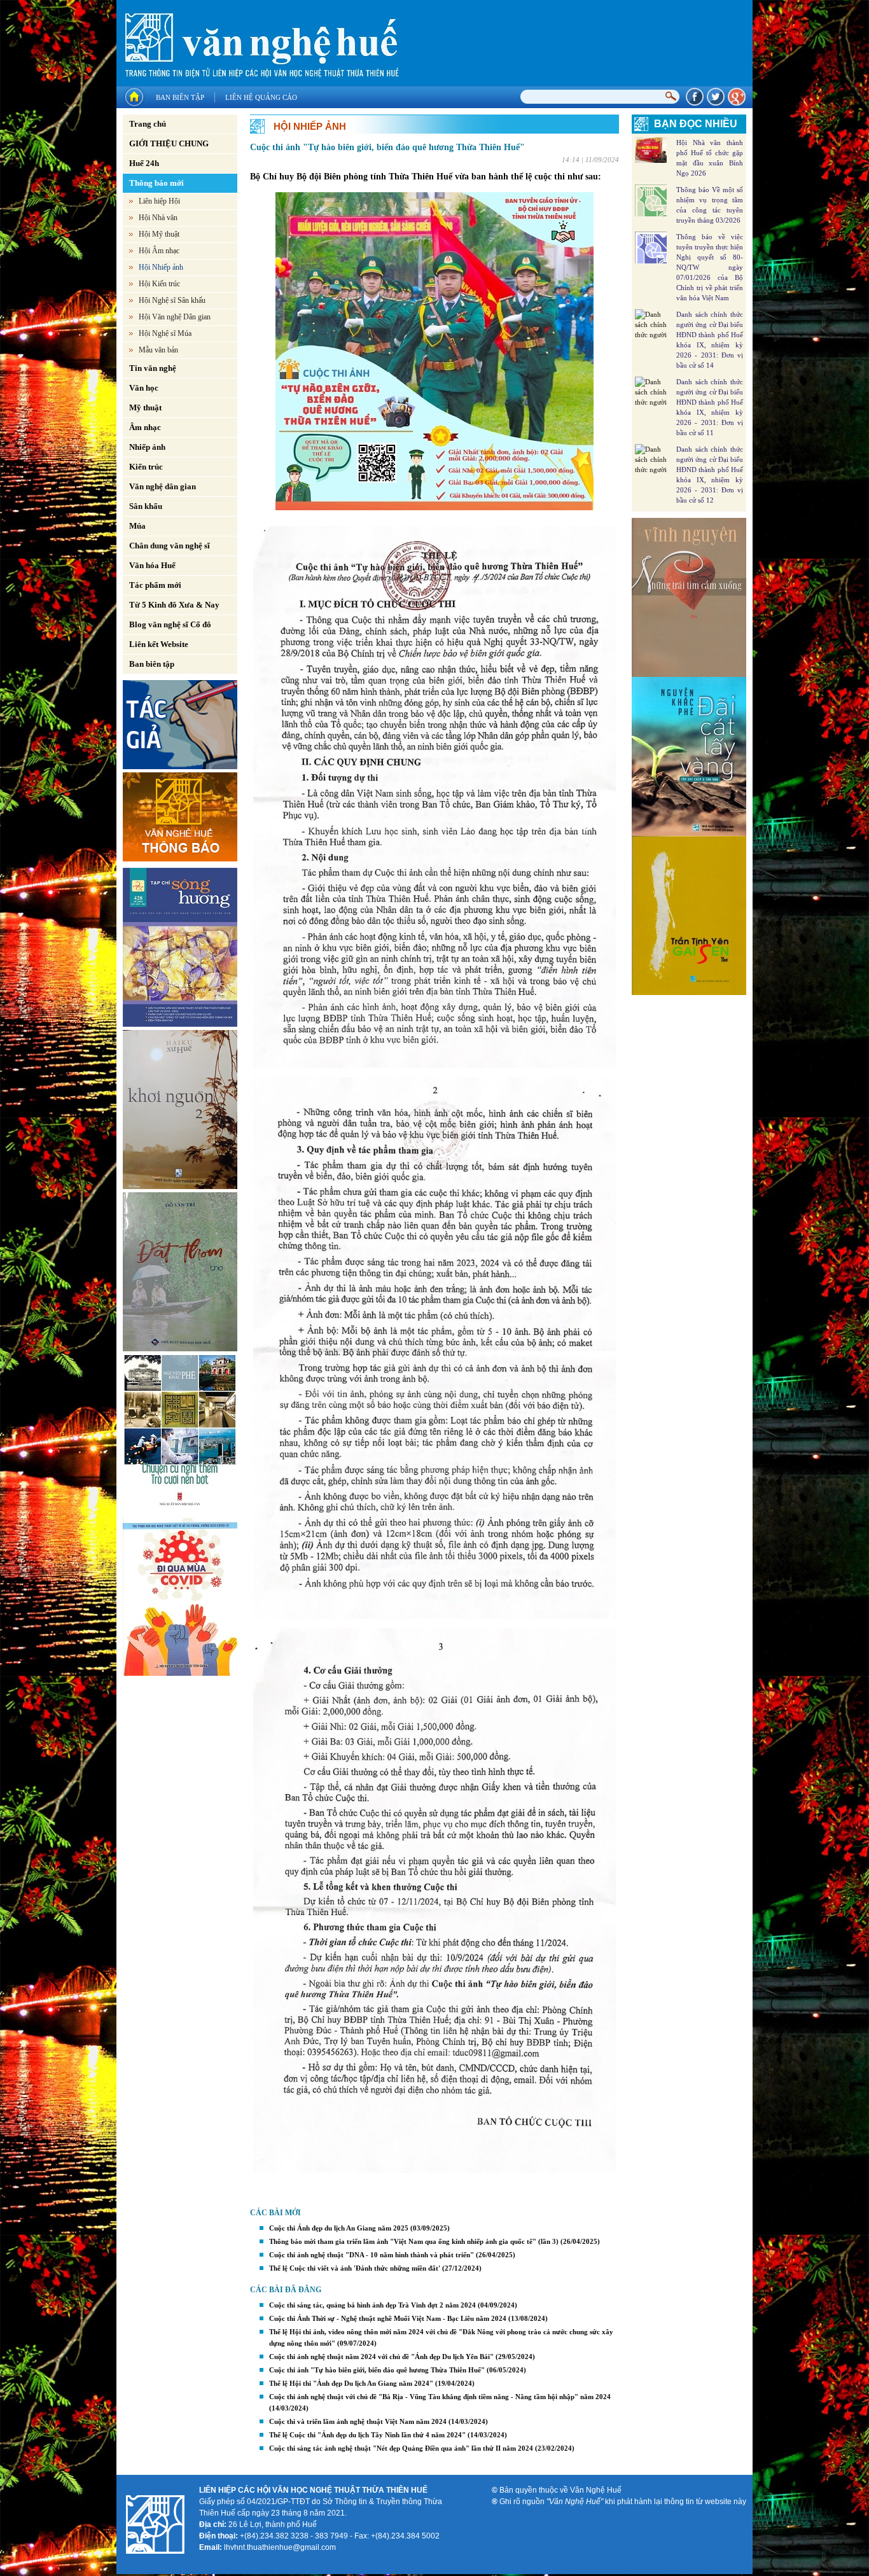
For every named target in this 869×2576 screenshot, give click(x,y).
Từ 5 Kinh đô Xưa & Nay (174, 605)
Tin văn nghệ (153, 368)
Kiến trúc (146, 467)
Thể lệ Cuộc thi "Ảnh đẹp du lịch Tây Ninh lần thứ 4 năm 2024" (367, 2435)
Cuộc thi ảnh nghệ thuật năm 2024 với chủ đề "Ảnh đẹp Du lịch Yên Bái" (381, 2357)
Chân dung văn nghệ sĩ (170, 546)
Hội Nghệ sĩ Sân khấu (172, 300)
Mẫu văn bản (158, 350)
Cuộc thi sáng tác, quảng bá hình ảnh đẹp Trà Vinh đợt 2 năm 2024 (372, 2305)
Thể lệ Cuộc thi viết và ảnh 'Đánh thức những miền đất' (355, 2268)
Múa (137, 526)
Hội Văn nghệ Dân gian (175, 317)
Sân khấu (146, 506)
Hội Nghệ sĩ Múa (165, 333)
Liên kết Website (159, 644)
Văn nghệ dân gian (163, 486)
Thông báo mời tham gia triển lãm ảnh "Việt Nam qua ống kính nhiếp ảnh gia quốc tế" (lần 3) (414, 2241)
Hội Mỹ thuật (159, 234)
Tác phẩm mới (155, 585)
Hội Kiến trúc (159, 284)
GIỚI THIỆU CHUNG (169, 143)
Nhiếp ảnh (147, 447)
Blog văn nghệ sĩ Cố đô (170, 624)
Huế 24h (144, 163)
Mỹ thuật (145, 407)
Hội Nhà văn (158, 218)
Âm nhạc (145, 427)
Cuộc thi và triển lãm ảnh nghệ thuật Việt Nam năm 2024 (358, 2421)
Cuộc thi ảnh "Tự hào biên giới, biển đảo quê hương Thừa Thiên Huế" (377, 2370)
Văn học (144, 388)
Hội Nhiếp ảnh (161, 267)
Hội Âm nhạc (159, 251)
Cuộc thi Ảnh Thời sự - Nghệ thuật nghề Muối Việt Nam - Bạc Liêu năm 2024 (388, 2318)
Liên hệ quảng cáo (261, 97)
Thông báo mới (156, 183)
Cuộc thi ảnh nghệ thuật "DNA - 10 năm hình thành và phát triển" (372, 2255)
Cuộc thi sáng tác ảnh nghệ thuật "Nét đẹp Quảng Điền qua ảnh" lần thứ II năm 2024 (401, 2448)
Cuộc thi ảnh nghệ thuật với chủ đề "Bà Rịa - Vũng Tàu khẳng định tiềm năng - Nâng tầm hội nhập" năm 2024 (440, 2397)
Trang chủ (148, 124)
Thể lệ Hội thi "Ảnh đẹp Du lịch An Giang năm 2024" (351, 2383)
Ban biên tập (180, 97)
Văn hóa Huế (152, 565)
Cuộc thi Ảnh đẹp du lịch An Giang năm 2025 (339, 2228)
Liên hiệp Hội (159, 201)
